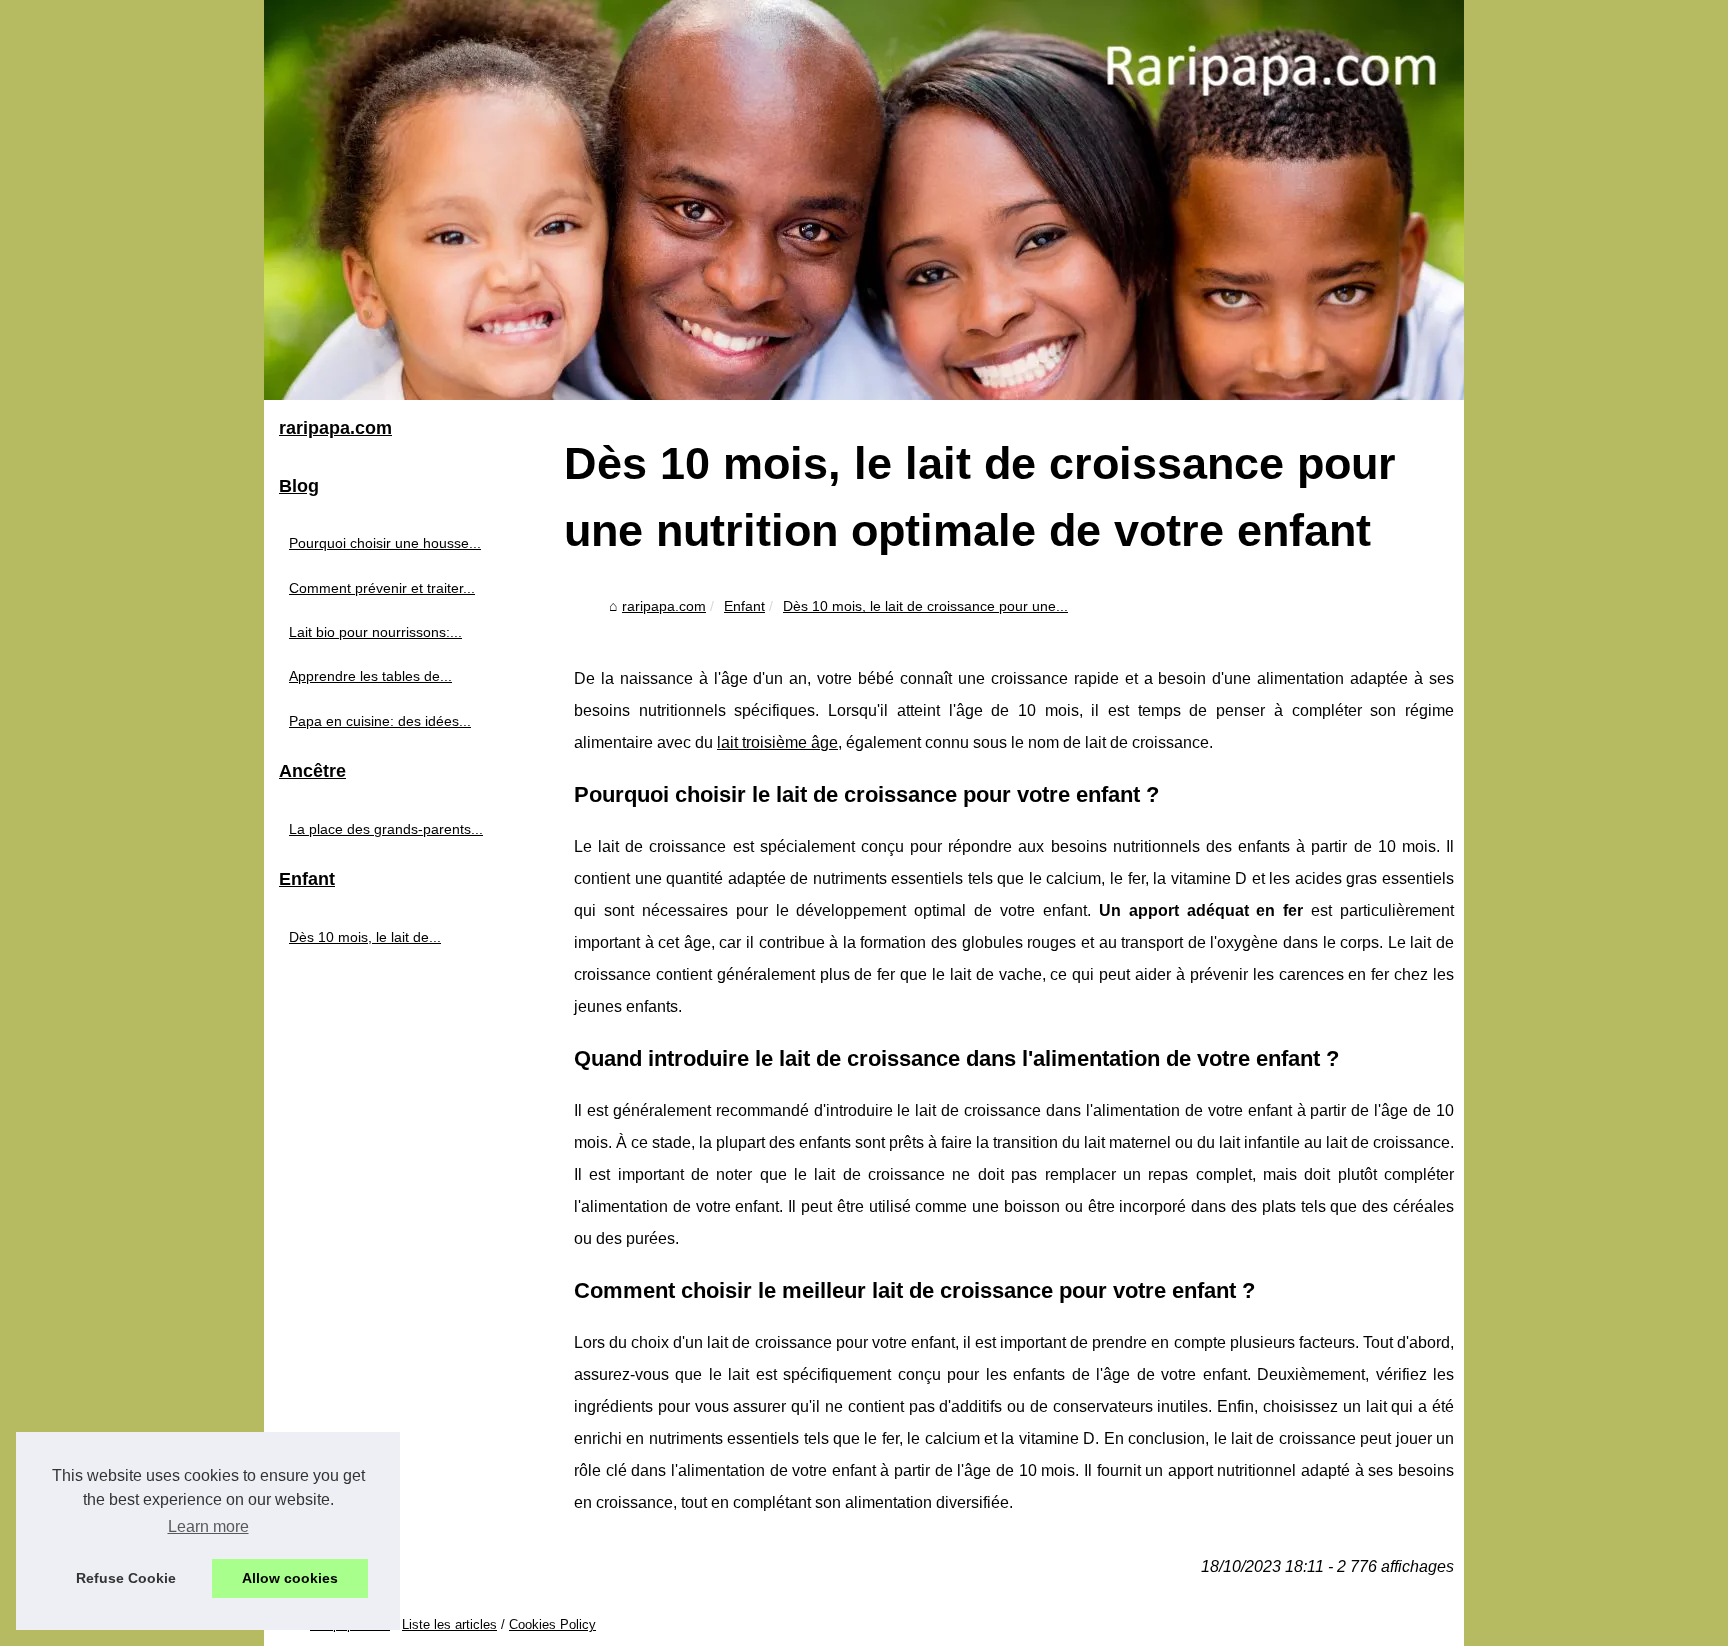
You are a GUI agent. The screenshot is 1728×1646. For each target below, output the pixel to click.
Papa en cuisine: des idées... (380, 721)
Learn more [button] (208, 1526)
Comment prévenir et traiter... (382, 588)
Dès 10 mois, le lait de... (365, 937)
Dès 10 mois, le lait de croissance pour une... (925, 606)
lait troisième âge (777, 742)
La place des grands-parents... (386, 829)
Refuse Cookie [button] (126, 1578)
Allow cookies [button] (290, 1578)
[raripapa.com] (864, 200)
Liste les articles (449, 1624)
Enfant (744, 606)
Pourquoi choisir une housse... (385, 543)
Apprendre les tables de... (370, 676)
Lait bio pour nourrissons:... (375, 632)
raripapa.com (664, 606)
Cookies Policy (552, 1624)
